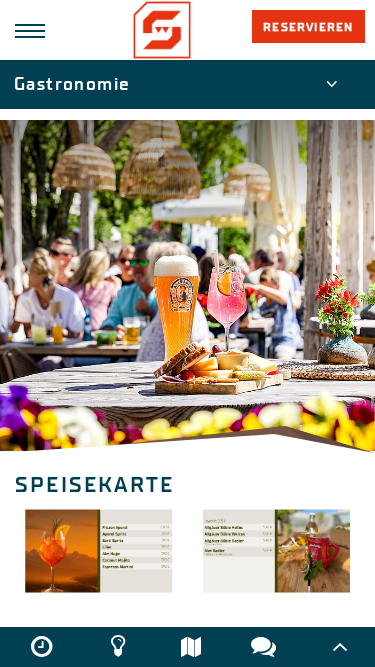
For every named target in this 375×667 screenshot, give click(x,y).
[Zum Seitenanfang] (340, 647)
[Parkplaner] (191, 646)
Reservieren (308, 27)
